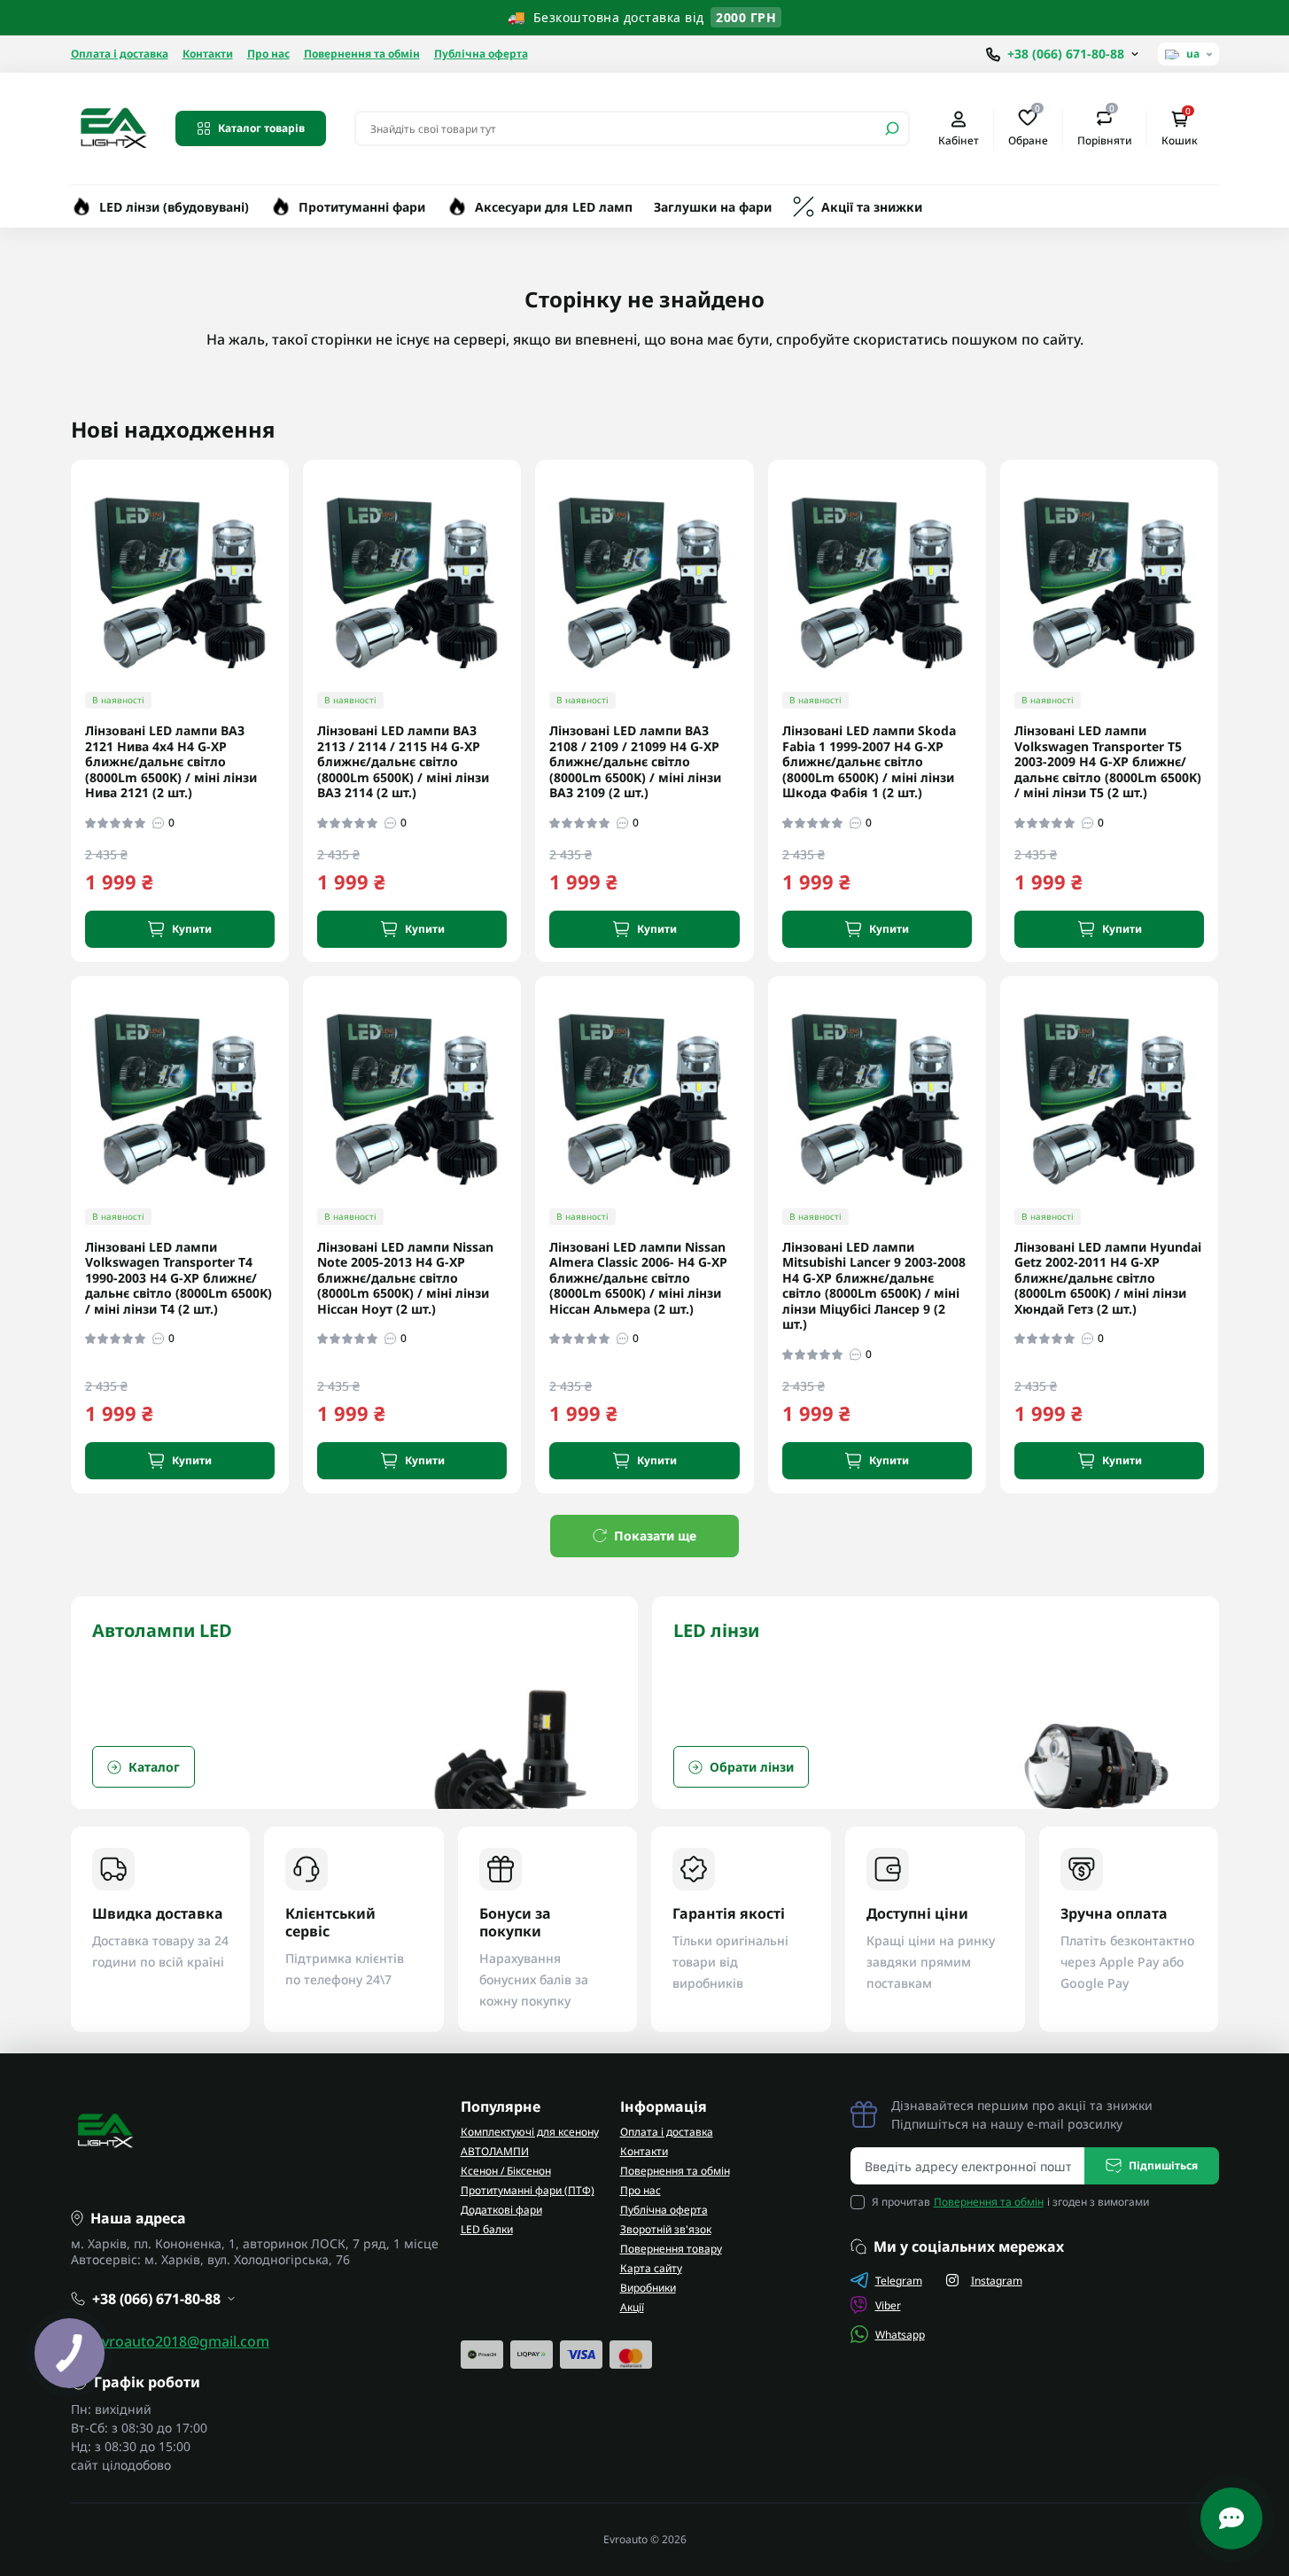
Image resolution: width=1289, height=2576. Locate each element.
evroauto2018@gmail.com (182, 2341)
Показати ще (655, 1536)
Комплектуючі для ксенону (530, 2132)
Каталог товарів (261, 128)
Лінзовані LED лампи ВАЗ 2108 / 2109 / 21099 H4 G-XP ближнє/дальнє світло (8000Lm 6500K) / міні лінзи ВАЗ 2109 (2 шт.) (635, 762)
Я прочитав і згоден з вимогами (1010, 2202)
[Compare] (288, 608)
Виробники (648, 2288)
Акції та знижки (872, 207)
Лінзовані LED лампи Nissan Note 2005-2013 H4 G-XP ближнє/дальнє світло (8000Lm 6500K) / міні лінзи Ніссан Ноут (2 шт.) (405, 1278)
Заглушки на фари (713, 207)
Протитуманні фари (362, 207)
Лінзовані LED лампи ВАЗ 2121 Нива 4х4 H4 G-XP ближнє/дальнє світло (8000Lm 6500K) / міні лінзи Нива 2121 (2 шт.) (171, 762)
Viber (888, 2305)
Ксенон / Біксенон (506, 2171)
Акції (632, 2307)
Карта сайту (651, 2268)
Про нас (268, 54)
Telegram (899, 2281)
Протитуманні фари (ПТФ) (528, 2190)
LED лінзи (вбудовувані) (174, 207)
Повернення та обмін (362, 54)
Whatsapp (900, 2335)
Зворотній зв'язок (666, 2229)
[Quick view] (288, 543)
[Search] (892, 128)
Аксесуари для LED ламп (554, 207)
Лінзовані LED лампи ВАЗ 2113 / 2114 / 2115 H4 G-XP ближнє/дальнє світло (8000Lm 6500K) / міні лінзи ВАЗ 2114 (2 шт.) (403, 762)
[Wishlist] (288, 575)
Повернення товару (671, 2249)
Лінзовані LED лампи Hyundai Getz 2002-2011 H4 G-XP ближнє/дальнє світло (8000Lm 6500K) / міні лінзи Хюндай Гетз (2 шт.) (1108, 1278)
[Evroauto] (113, 127)
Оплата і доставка (120, 54)
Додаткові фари (501, 2210)
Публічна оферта (481, 54)
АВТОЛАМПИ (495, 2151)
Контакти (208, 54)
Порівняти (1105, 128)
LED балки (487, 2229)
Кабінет (959, 140)
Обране (1028, 128)
